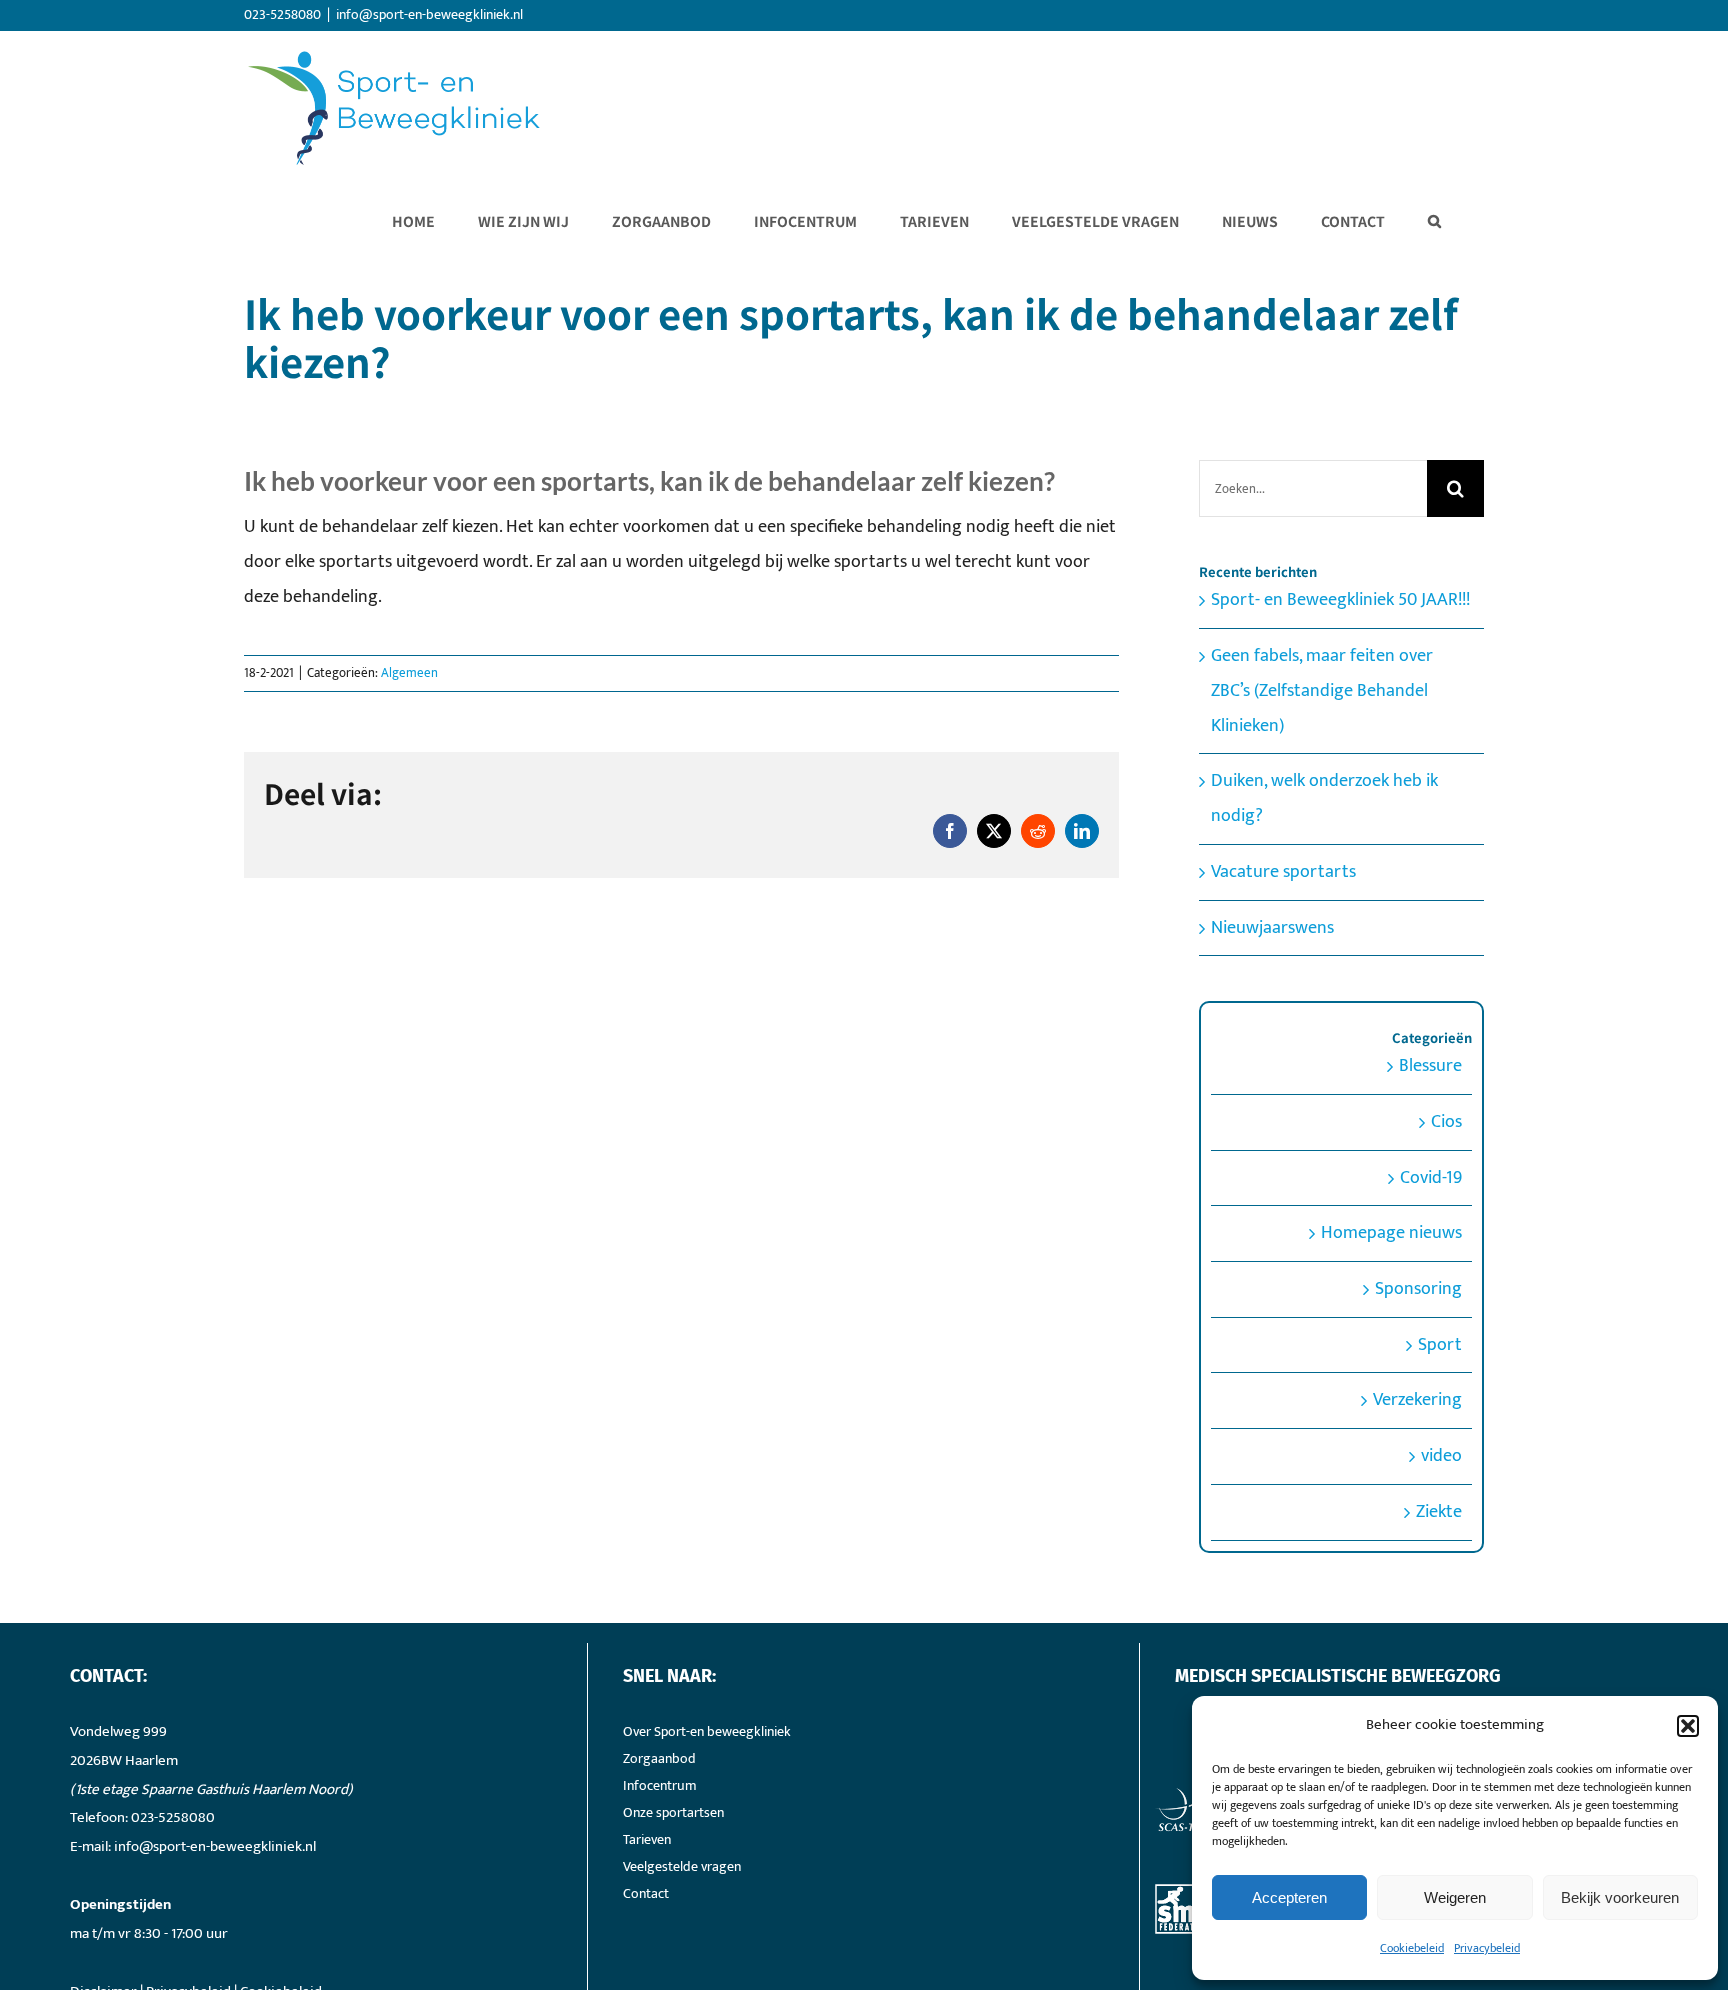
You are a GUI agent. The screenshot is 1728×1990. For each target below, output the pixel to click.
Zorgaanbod (659, 1758)
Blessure (1430, 1066)
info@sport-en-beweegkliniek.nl (429, 14)
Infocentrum (660, 1785)
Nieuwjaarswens (1272, 928)
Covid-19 (1431, 1178)
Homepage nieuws (1391, 1233)
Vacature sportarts (1283, 872)
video (1441, 1456)
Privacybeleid (1487, 1948)
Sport (1440, 1345)
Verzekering (1417, 1400)
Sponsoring (1418, 1289)
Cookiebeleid (1412, 1948)
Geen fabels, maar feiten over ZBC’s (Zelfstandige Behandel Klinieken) (1322, 690)
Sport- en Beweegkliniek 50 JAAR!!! (1340, 600)
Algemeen (409, 673)
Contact (646, 1893)
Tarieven (647, 1839)
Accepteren (1289, 1897)
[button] (1688, 1726)
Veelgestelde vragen (682, 1866)
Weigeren (1455, 1897)
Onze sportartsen (673, 1812)
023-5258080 (173, 1817)
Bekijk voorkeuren (1620, 1897)
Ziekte (1439, 1512)
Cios (1446, 1122)
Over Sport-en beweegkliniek (707, 1731)
